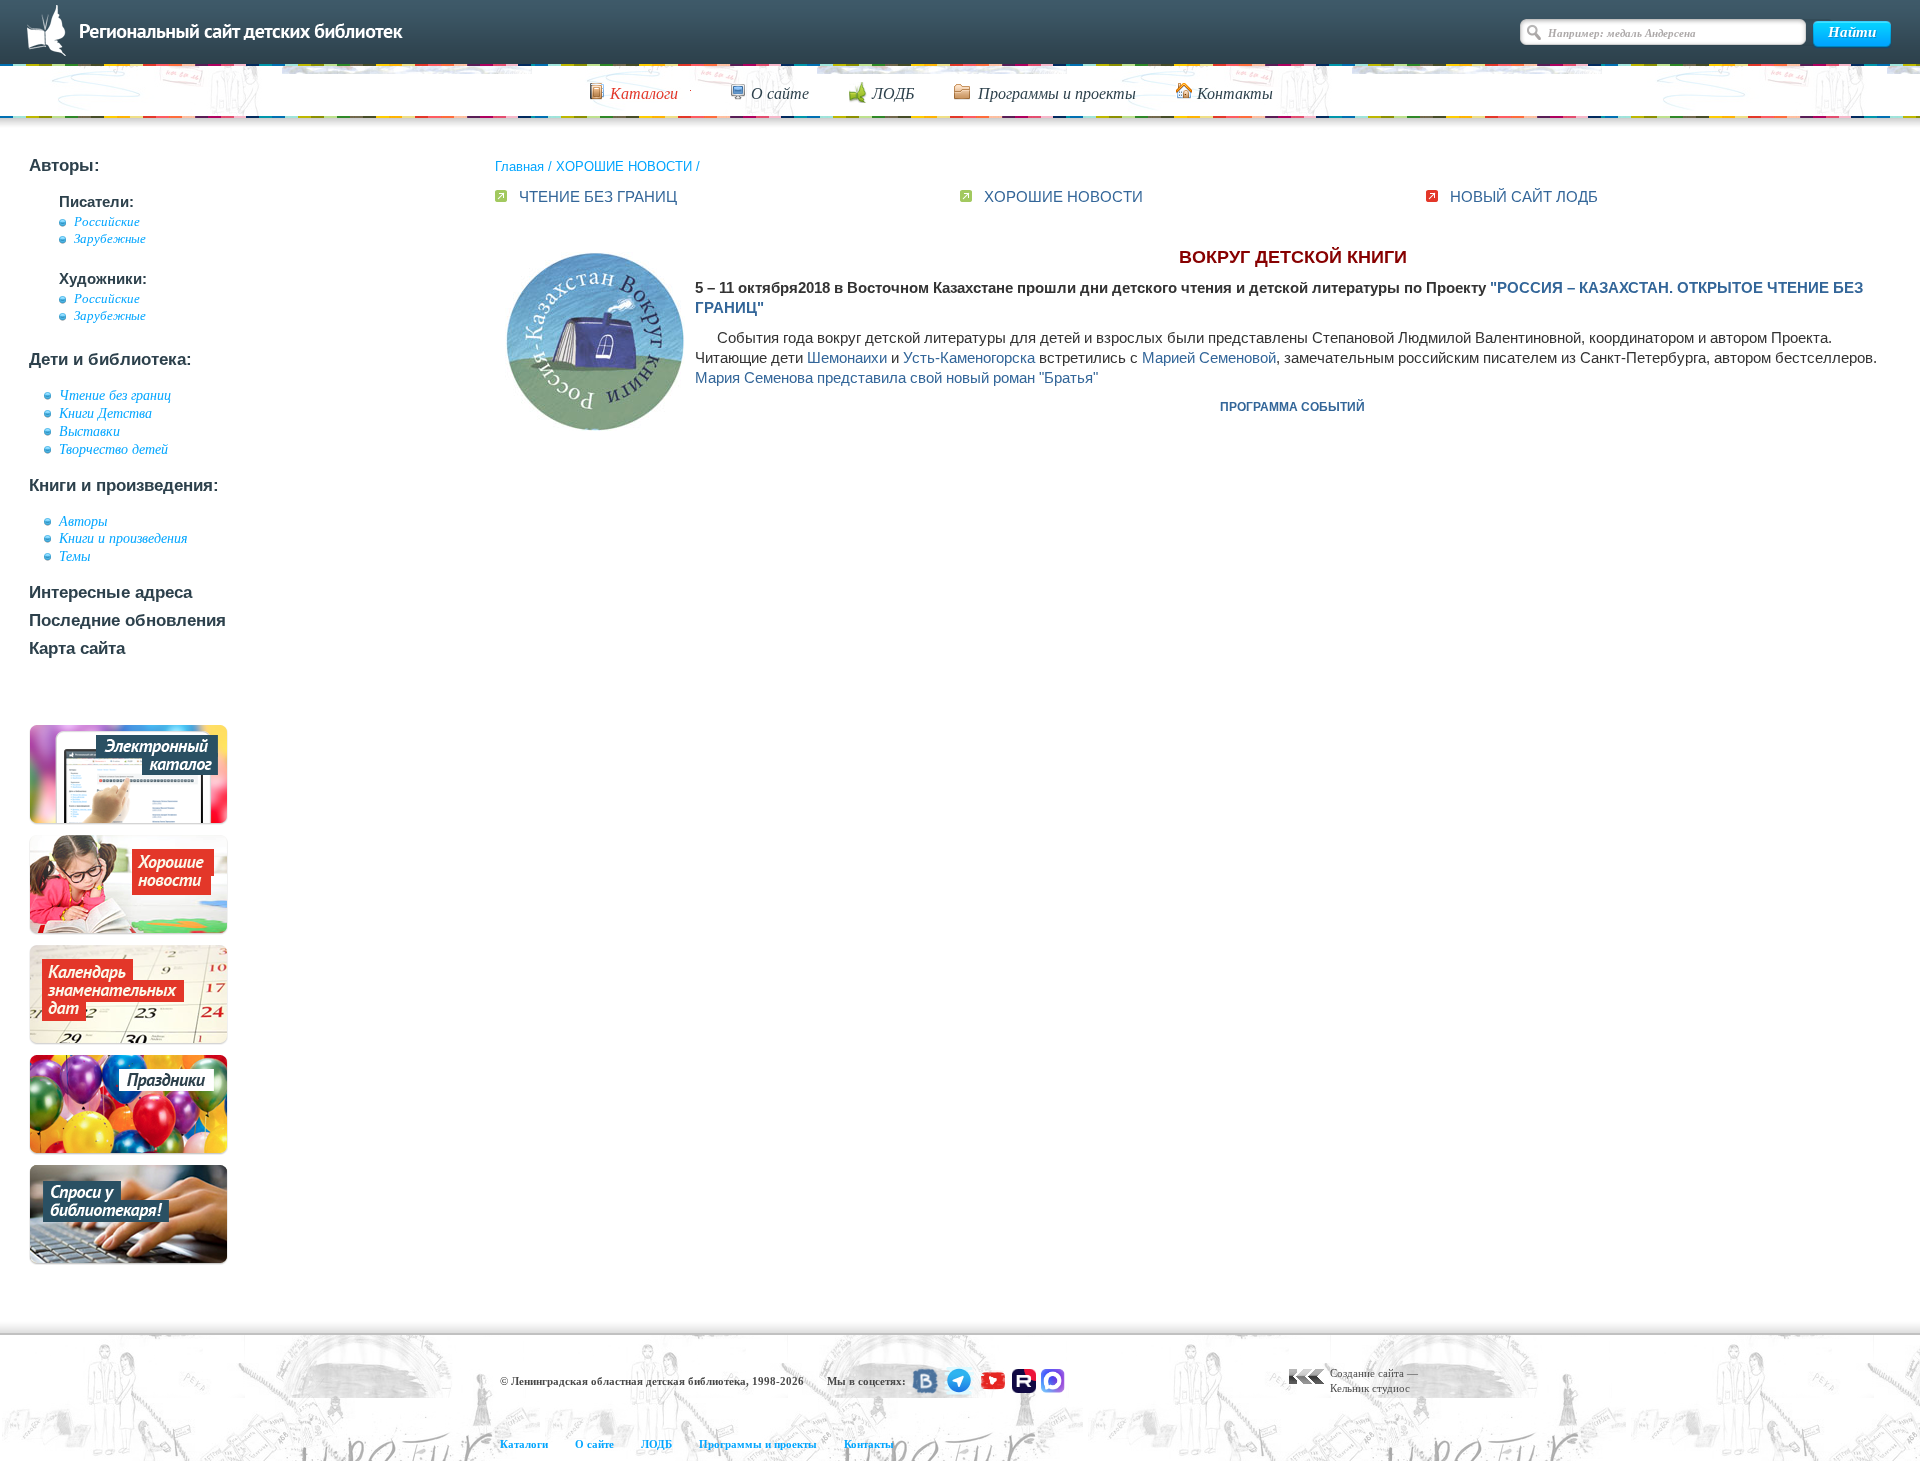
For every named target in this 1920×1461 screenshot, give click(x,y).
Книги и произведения (123, 538)
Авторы (83, 521)
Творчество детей (113, 449)
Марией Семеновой (1209, 357)
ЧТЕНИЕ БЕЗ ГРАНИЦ (598, 196)
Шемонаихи (847, 357)
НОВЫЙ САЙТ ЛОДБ (1524, 196)
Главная (519, 166)
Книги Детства (105, 413)
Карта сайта (77, 648)
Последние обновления (127, 620)
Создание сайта (1367, 1373)
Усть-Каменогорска (969, 357)
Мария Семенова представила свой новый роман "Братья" (896, 377)
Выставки (89, 431)
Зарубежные (110, 239)
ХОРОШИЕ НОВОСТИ (624, 166)
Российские (107, 222)
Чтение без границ (115, 395)
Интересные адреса (110, 592)
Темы (74, 556)
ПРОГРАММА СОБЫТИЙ (1292, 407)
